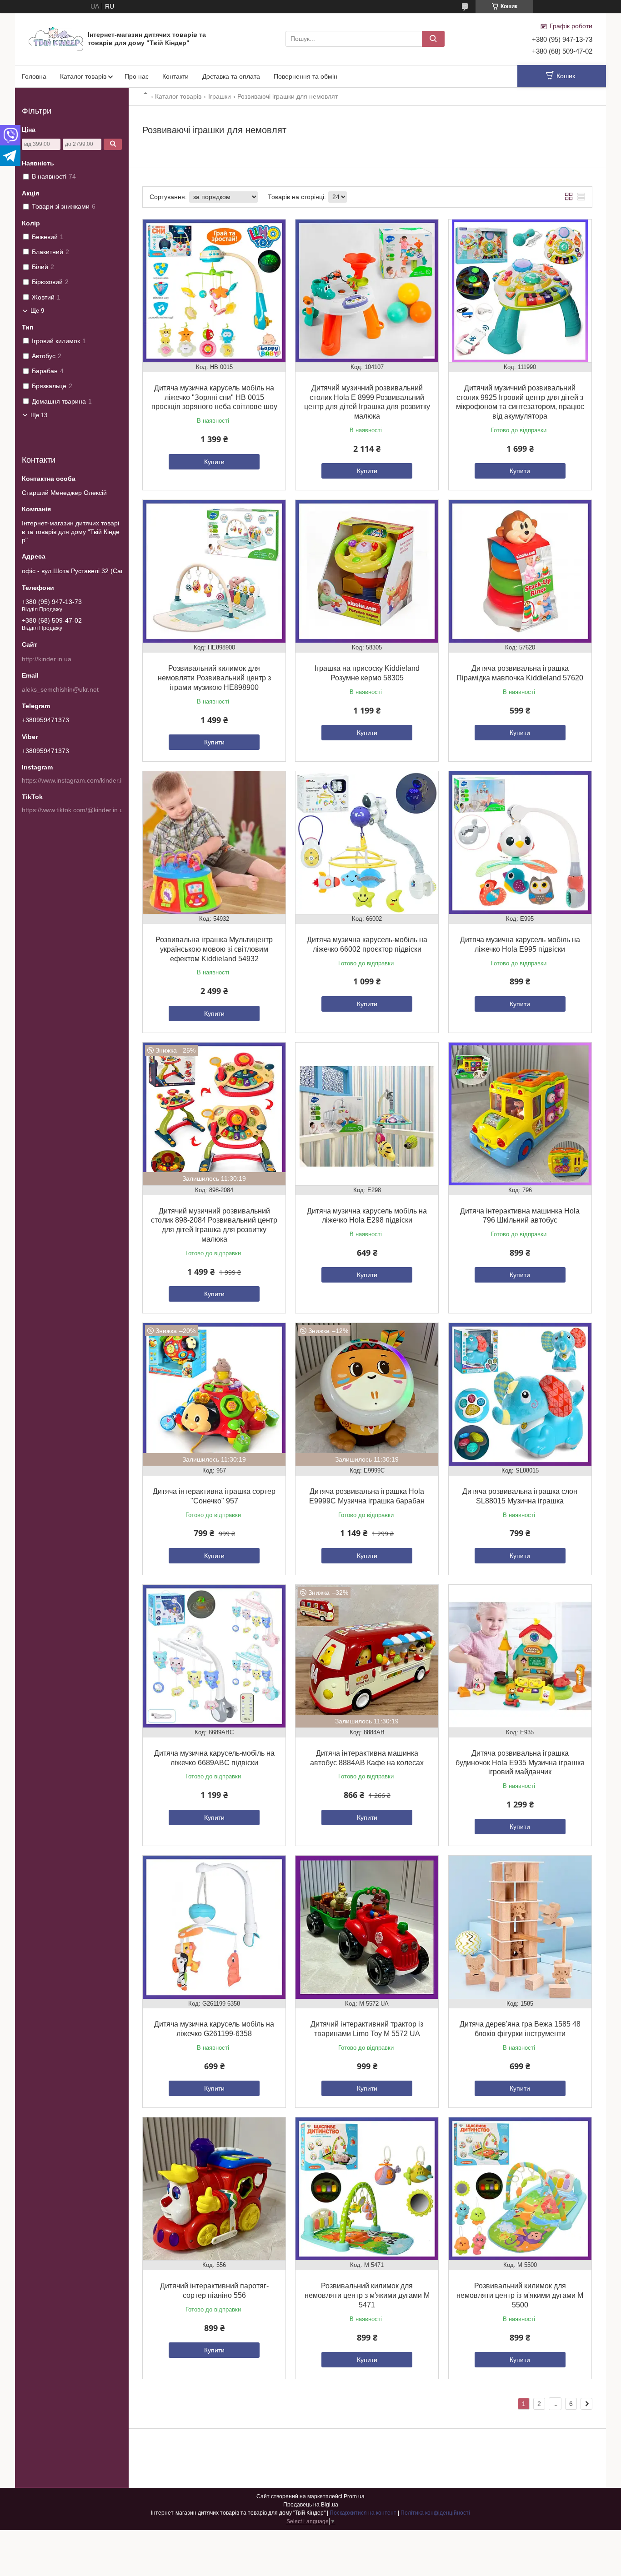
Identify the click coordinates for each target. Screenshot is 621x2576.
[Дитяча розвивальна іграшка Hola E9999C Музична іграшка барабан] (367, 1394)
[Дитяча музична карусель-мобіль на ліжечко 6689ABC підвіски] (214, 1656)
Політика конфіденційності (435, 2513)
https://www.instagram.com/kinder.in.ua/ (79, 780)
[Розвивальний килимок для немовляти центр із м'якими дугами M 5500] (520, 2189)
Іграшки (220, 96)
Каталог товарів (83, 76)
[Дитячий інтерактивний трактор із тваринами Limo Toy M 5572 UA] (367, 1927)
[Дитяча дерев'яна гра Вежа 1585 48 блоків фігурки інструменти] (520, 1927)
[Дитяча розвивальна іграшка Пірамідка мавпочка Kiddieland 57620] (520, 571)
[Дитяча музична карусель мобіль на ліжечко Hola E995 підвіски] (520, 843)
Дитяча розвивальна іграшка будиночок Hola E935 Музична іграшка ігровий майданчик (520, 1763)
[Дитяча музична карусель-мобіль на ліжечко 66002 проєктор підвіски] (367, 843)
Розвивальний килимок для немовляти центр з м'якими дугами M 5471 (367, 2295)
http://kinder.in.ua (47, 659)
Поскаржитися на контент (363, 2513)
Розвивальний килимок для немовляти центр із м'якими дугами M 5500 (520, 2295)
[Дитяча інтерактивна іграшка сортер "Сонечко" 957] (214, 1394)
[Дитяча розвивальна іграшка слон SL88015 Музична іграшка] (520, 1394)
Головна (34, 76)
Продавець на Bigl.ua (311, 2505)
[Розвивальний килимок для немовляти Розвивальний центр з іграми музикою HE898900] (214, 571)
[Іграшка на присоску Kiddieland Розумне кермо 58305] (367, 571)
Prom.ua (354, 2496)
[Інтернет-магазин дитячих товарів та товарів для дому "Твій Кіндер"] (56, 38)
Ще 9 (37, 311)
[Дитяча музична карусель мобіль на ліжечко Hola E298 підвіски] (367, 1114)
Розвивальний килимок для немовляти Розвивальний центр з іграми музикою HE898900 (214, 678)
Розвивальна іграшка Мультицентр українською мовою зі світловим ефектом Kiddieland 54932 (214, 949)
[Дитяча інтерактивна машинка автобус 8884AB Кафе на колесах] (367, 1656)
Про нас (137, 76)
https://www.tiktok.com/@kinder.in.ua (74, 810)
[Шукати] (433, 39)
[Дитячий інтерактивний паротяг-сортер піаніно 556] (214, 2189)
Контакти (175, 76)
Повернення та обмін (305, 76)
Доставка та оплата (231, 76)
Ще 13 (39, 415)
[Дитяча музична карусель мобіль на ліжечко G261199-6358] (214, 1927)
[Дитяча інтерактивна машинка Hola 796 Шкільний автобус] (520, 1114)
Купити (214, 462)
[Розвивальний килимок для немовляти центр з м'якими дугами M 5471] (367, 2189)
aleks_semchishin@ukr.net (60, 689)
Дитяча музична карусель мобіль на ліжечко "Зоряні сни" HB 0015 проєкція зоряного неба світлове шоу (214, 397)
